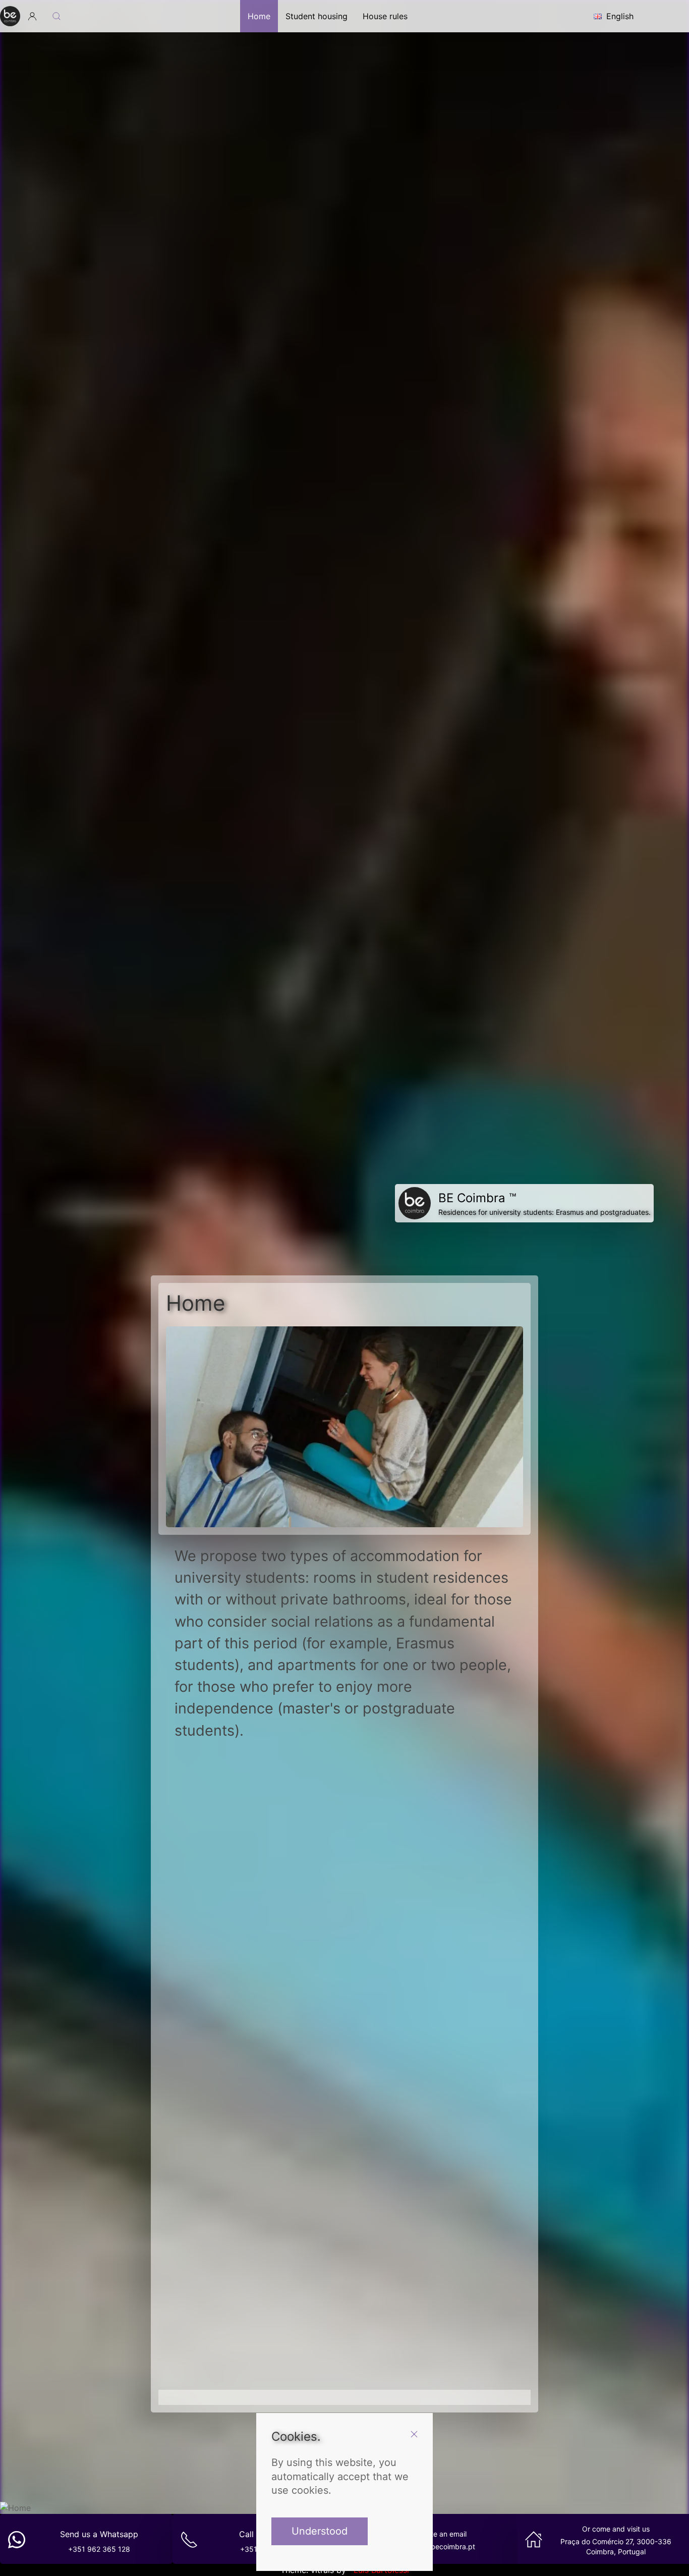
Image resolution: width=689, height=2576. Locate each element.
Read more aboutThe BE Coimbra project (429, 1998)
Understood (320, 2532)
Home (259, 16)
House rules (385, 16)
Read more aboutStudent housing (260, 1998)
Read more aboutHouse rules (345, 2311)
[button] (32, 16)
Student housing (317, 16)
